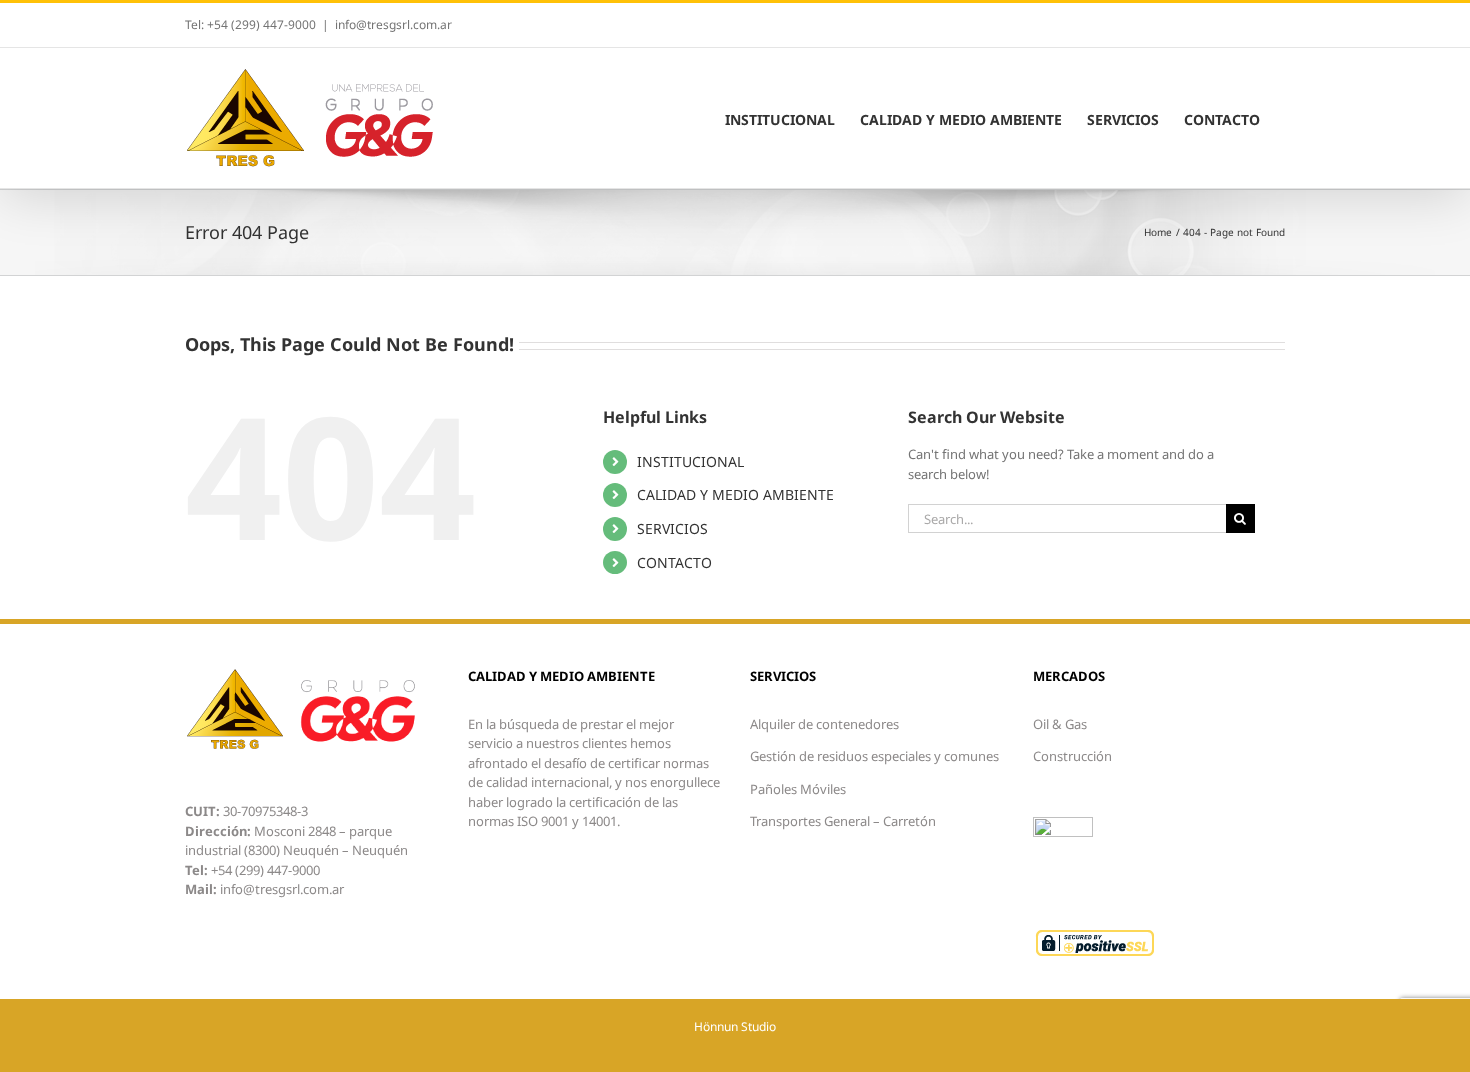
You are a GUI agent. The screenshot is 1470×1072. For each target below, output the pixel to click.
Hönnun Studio (735, 1026)
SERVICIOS (672, 528)
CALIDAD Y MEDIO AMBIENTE (735, 494)
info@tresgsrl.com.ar (393, 24)
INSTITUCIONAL (690, 461)
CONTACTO (674, 562)
